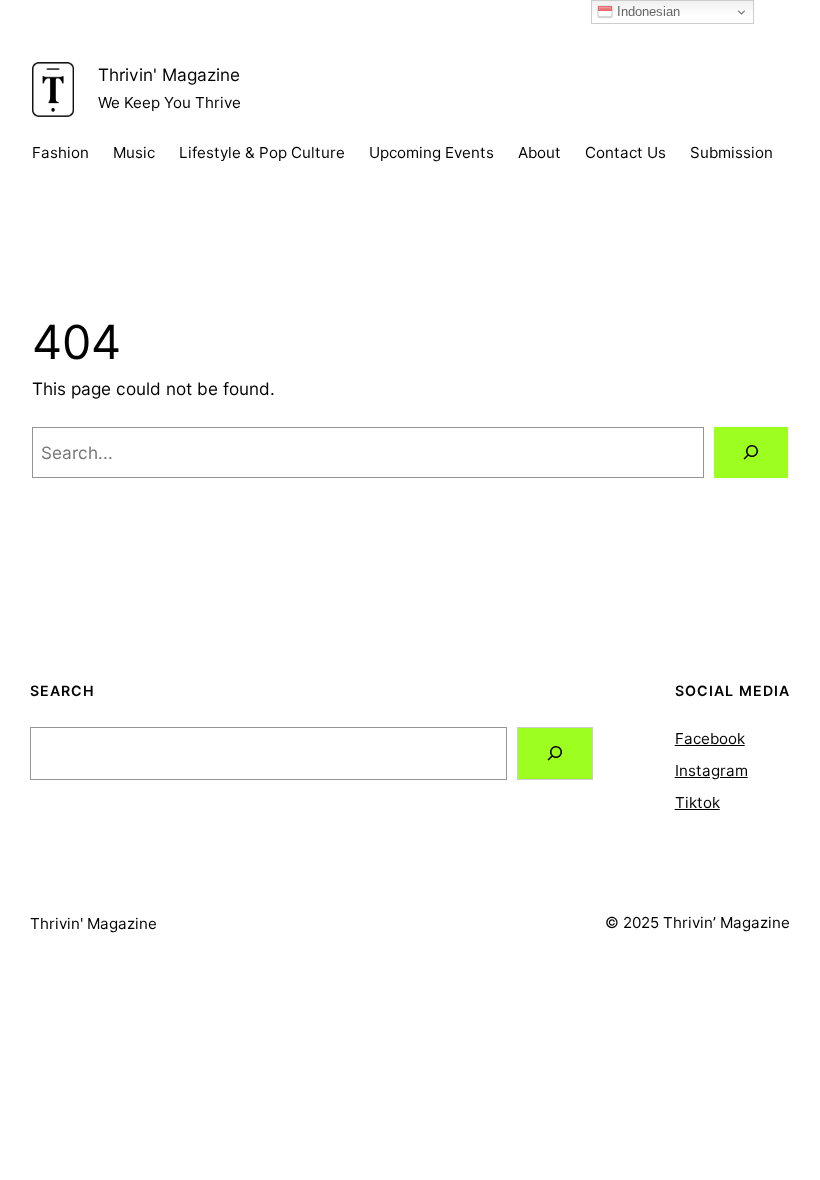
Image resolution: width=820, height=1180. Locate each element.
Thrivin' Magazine (169, 74)
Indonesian (646, 11)
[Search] (751, 452)
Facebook (710, 738)
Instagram (711, 770)
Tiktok (697, 802)
